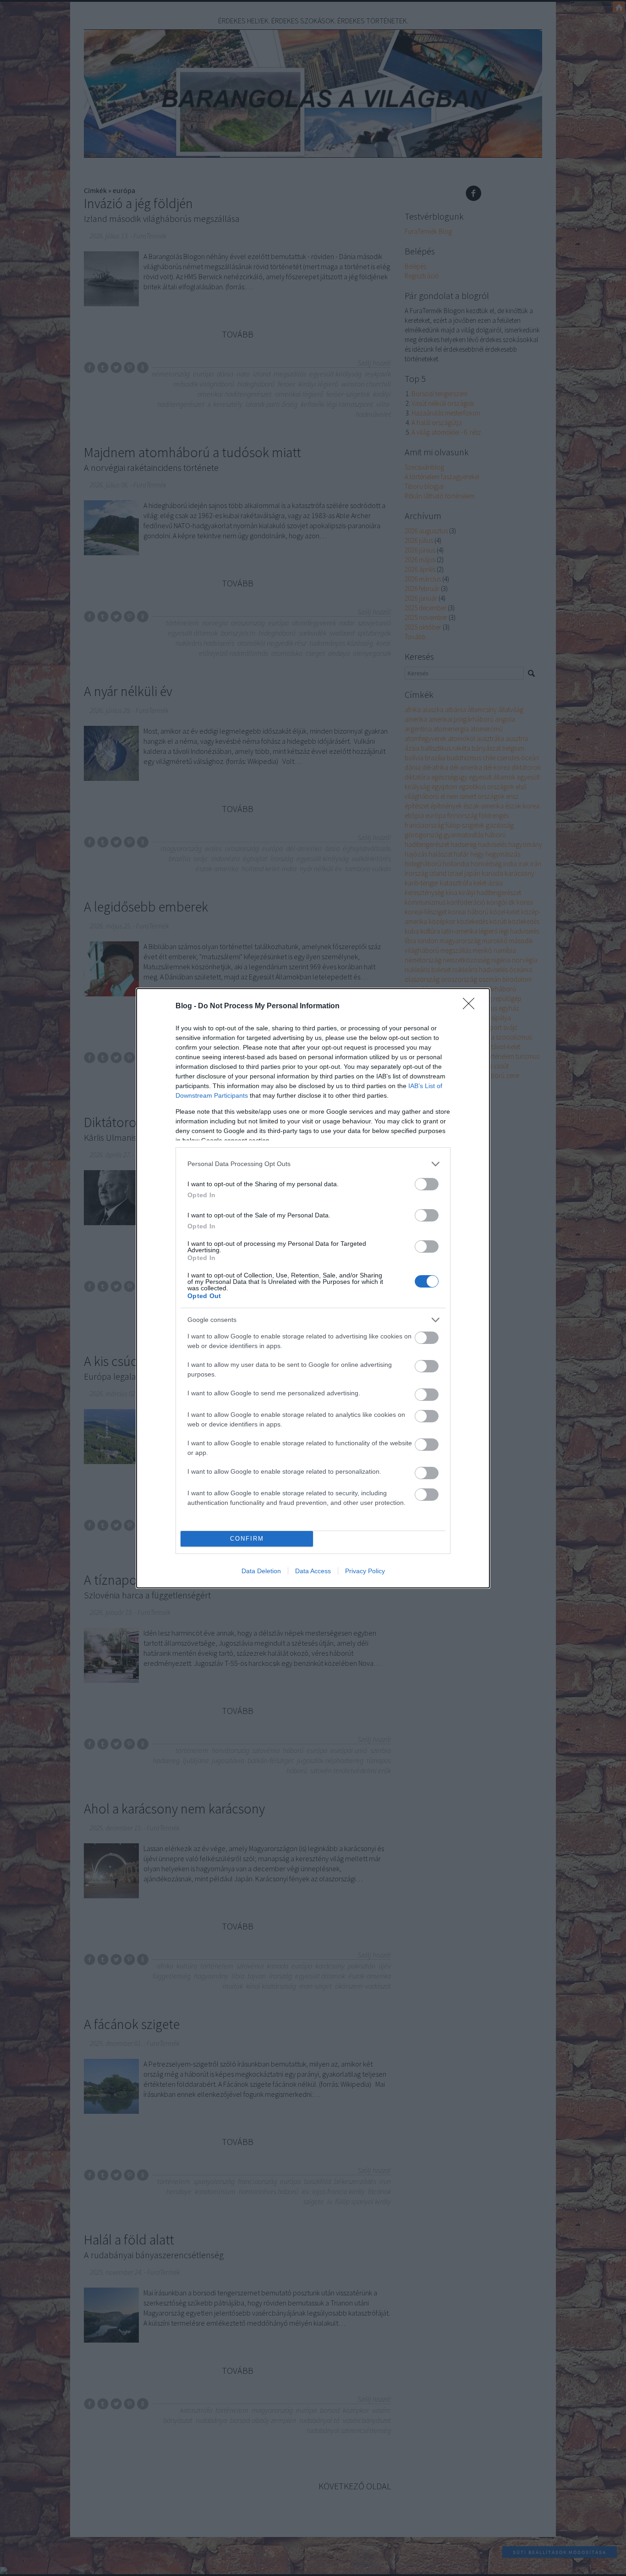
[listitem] (313, 1164)
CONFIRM (247, 1539)
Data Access (313, 1571)
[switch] (427, 1184)
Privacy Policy (365, 1571)
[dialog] (313, 1288)
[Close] (472, 1006)
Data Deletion (261, 1571)
